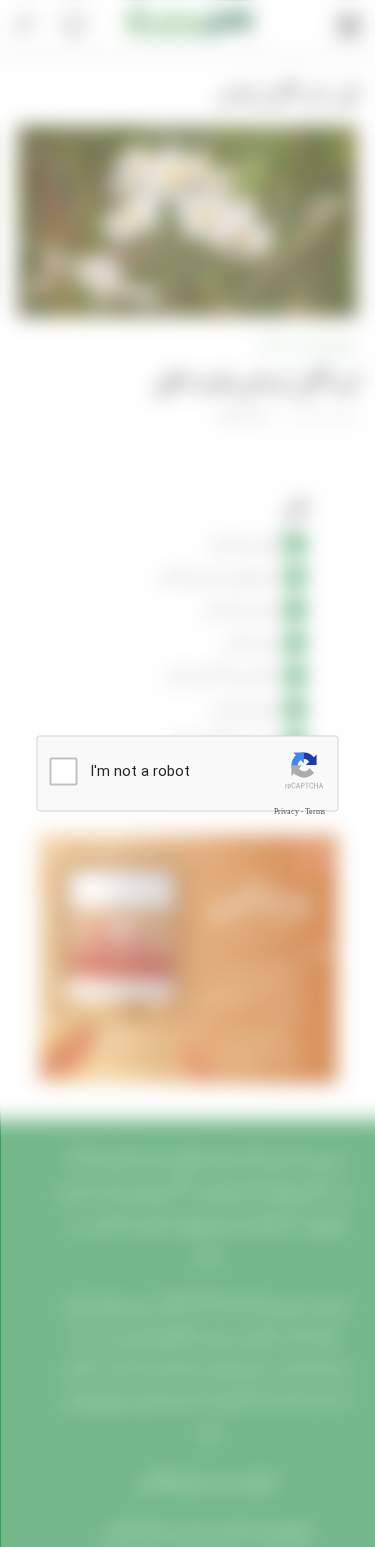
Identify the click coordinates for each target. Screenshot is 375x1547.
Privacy (286, 811)
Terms (315, 811)
